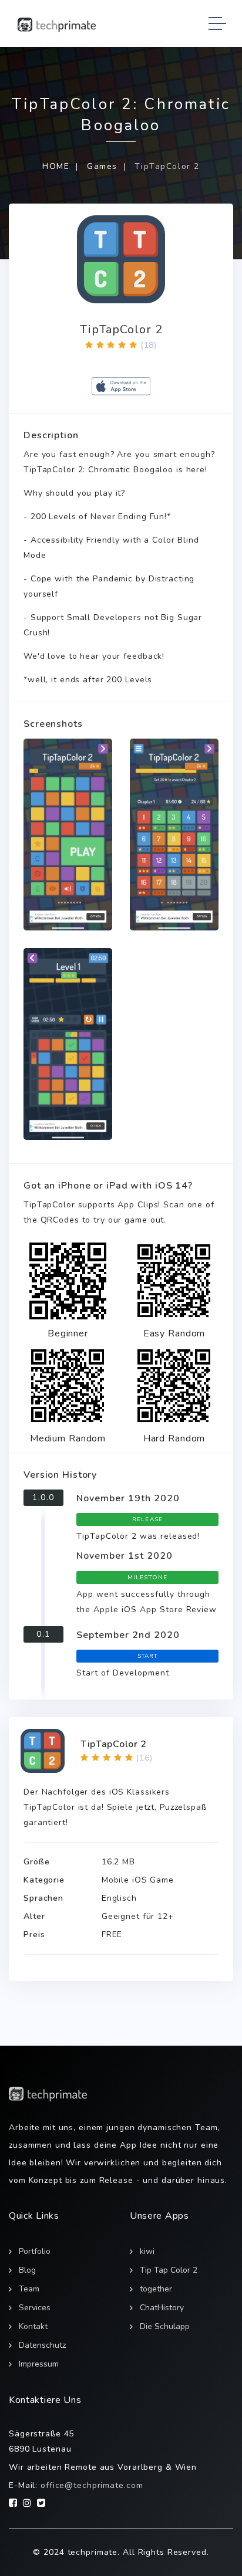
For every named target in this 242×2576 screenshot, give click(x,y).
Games (102, 166)
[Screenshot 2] (174, 835)
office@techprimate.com (92, 2485)
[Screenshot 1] (68, 835)
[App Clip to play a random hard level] (174, 1386)
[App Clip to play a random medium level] (68, 1386)
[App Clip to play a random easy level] (174, 1281)
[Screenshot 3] (68, 1044)
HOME (56, 166)
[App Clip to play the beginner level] (68, 1281)
